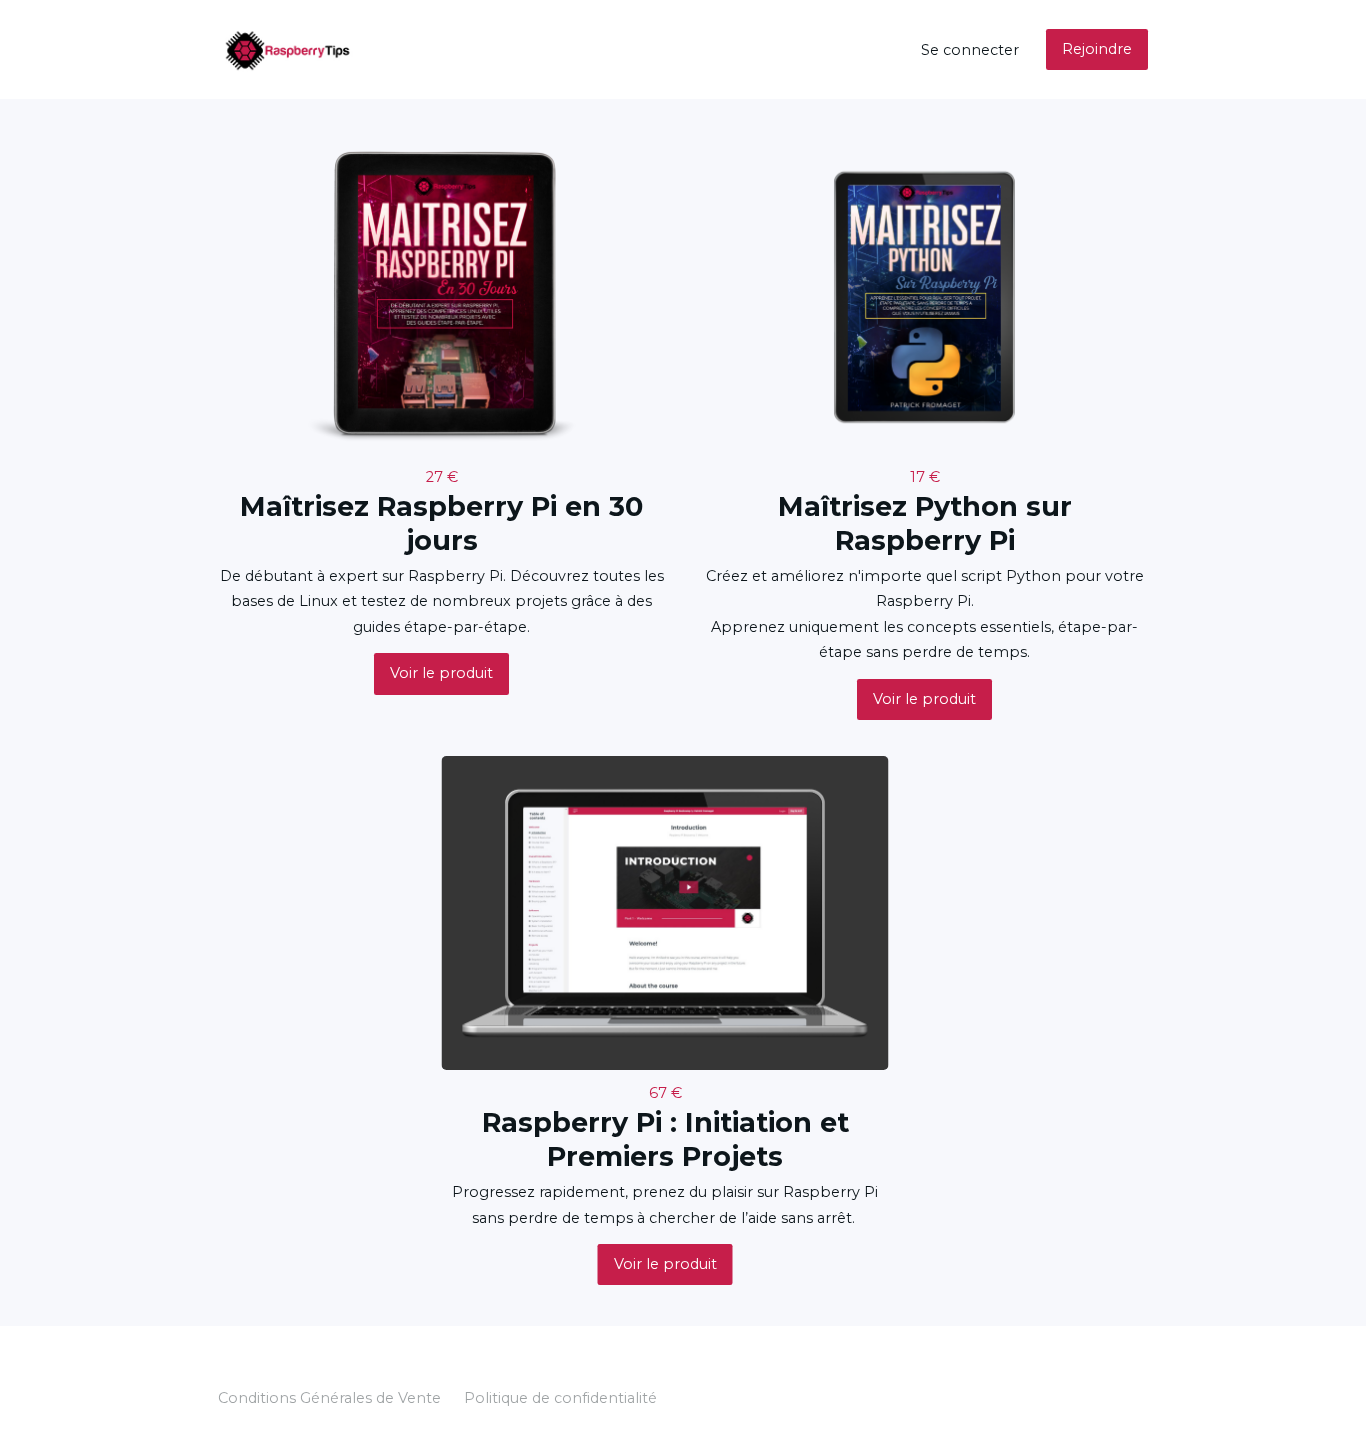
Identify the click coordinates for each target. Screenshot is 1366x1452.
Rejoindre (1097, 49)
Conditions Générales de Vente (329, 1398)
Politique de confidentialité (560, 1398)
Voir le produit (441, 673)
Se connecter (970, 50)
